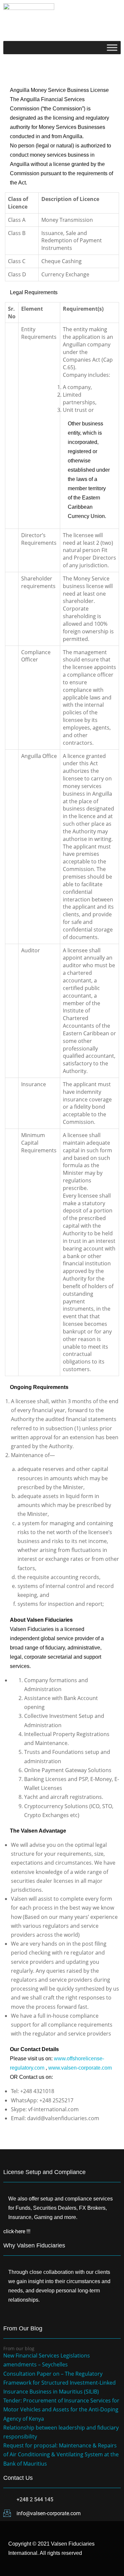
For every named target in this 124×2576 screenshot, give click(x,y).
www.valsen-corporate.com (80, 2068)
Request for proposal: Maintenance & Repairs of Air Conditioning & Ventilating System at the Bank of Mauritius (61, 2454)
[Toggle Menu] (112, 47)
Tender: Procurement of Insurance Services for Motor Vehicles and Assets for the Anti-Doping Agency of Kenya (61, 2409)
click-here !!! (17, 2231)
